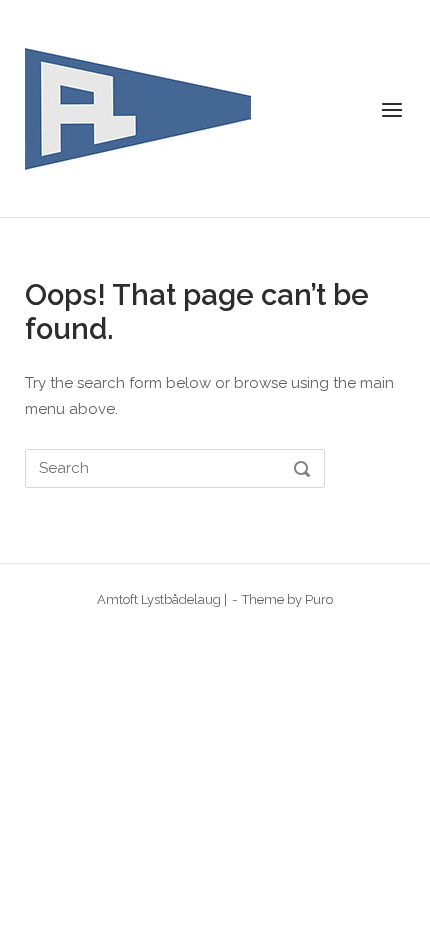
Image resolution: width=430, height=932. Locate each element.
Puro (319, 599)
